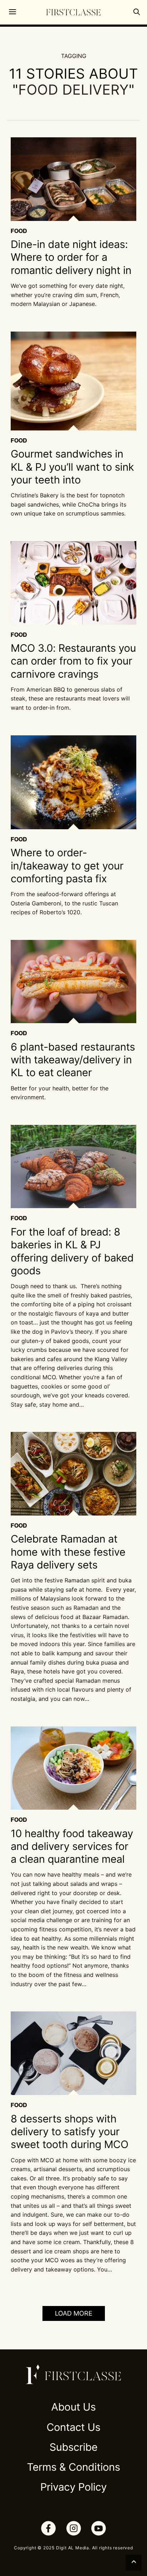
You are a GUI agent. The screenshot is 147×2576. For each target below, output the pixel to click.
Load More (74, 2313)
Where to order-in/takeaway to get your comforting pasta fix (67, 866)
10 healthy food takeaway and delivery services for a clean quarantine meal (72, 1847)
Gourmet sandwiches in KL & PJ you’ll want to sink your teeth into (72, 467)
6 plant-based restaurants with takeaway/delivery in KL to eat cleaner (73, 1060)
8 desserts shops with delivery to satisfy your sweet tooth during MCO (70, 2132)
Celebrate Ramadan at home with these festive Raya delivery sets (68, 1552)
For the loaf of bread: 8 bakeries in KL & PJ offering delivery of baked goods (72, 1252)
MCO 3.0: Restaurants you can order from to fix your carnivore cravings (73, 661)
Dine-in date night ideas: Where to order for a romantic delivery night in (71, 258)
